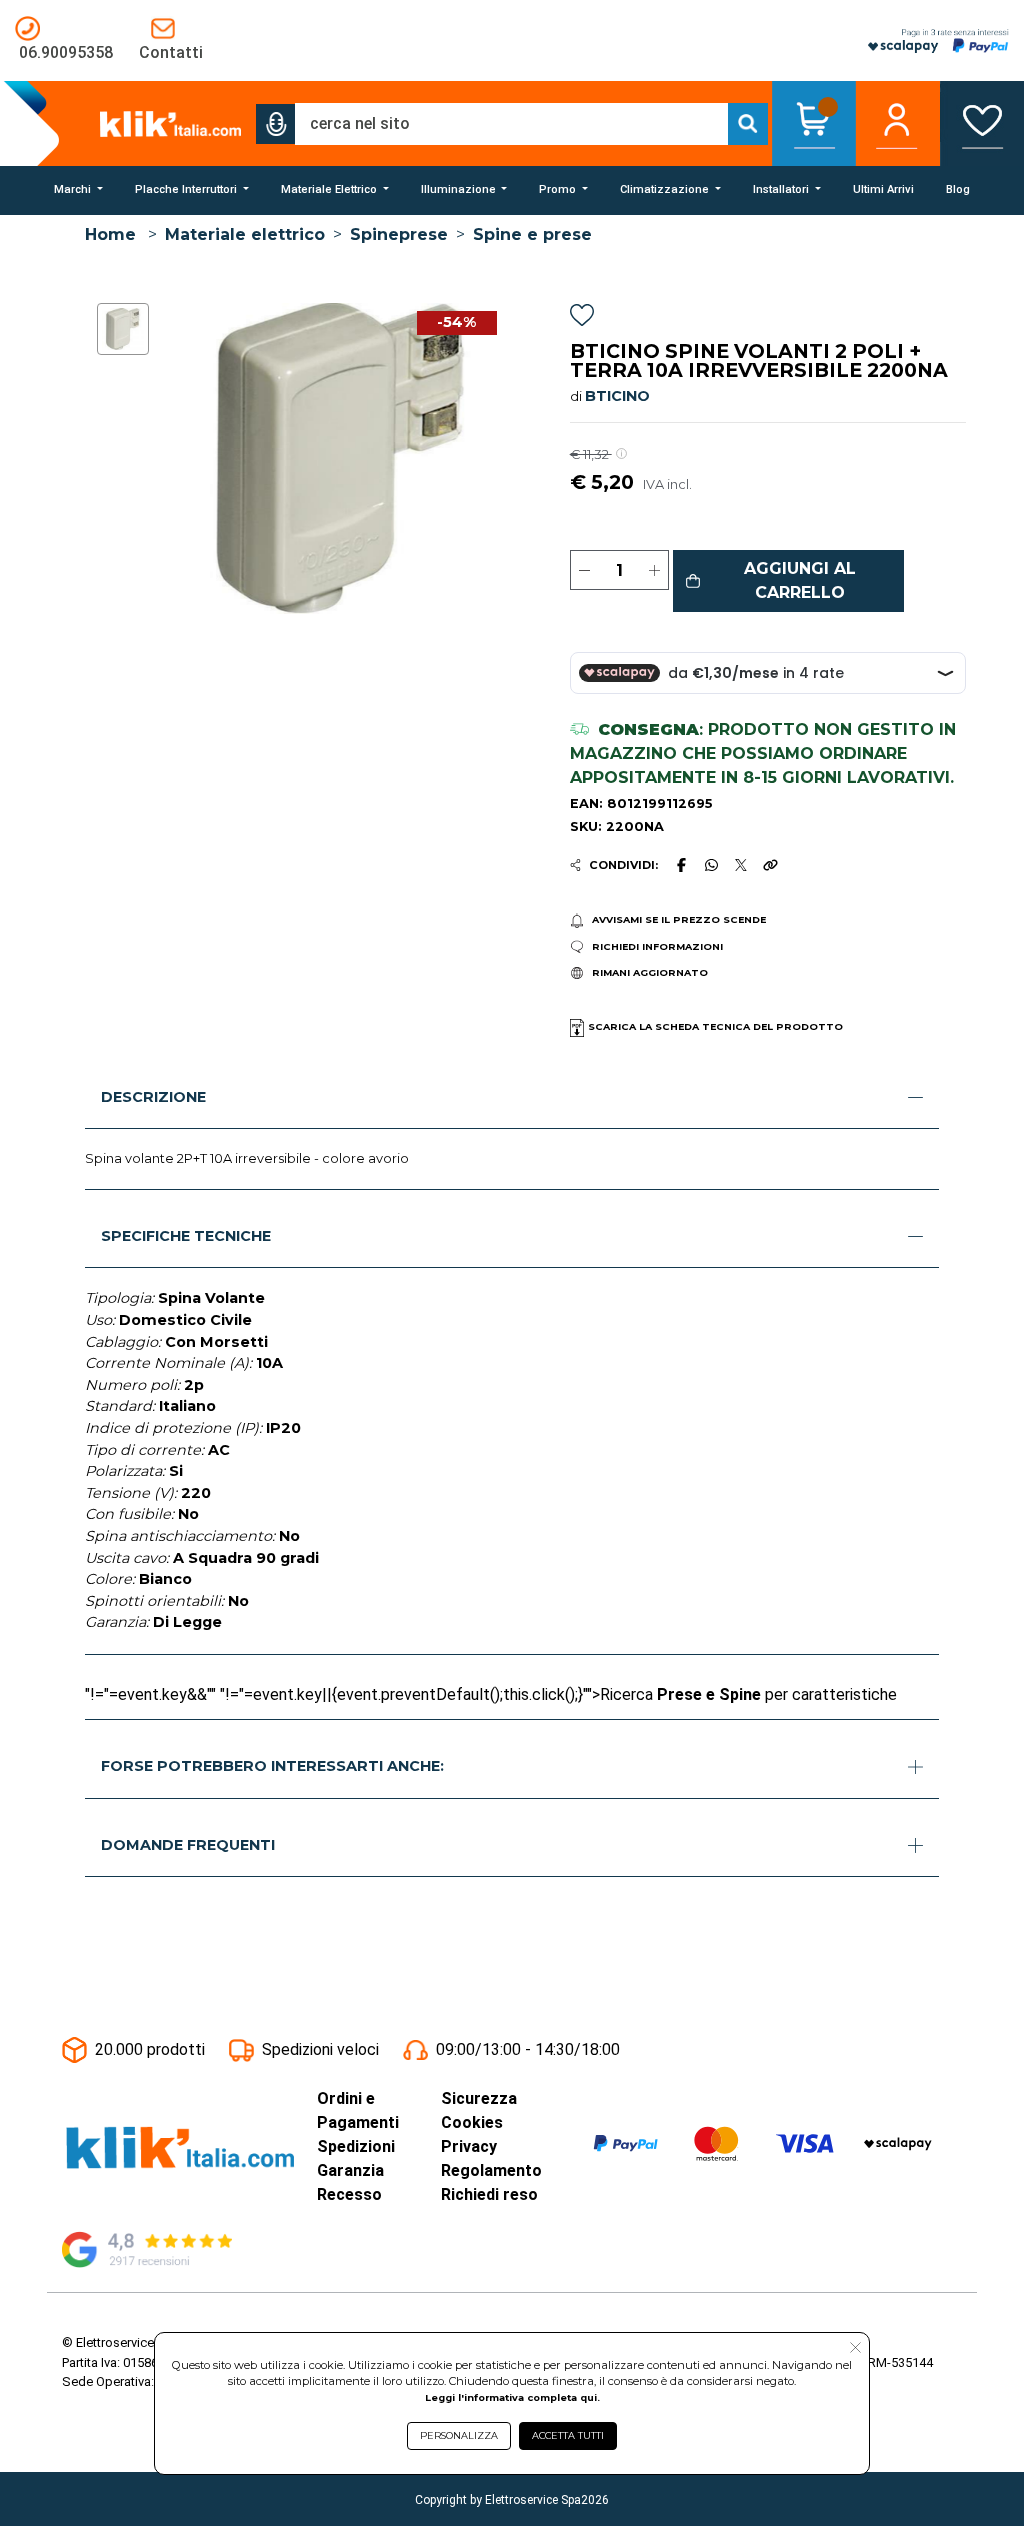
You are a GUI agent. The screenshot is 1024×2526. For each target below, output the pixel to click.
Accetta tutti (568, 2435)
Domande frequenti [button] (188, 1845)
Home (110, 234)
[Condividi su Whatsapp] (711, 865)
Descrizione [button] (153, 1097)
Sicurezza (479, 2098)
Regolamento (491, 2170)
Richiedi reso (489, 2194)
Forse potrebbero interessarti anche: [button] (272, 1766)
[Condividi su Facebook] (681, 865)
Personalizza (459, 2435)
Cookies (472, 2122)
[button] (276, 124)
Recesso (349, 2194)
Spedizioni (356, 2146)
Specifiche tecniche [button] (186, 1236)
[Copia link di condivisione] (770, 865)
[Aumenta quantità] (654, 570)
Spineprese (399, 234)
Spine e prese (532, 234)
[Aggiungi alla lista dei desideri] (582, 318)
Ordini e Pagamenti (358, 2110)
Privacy (469, 2146)
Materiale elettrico (245, 234)
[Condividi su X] (741, 865)
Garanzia (350, 2170)
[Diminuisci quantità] (584, 570)
